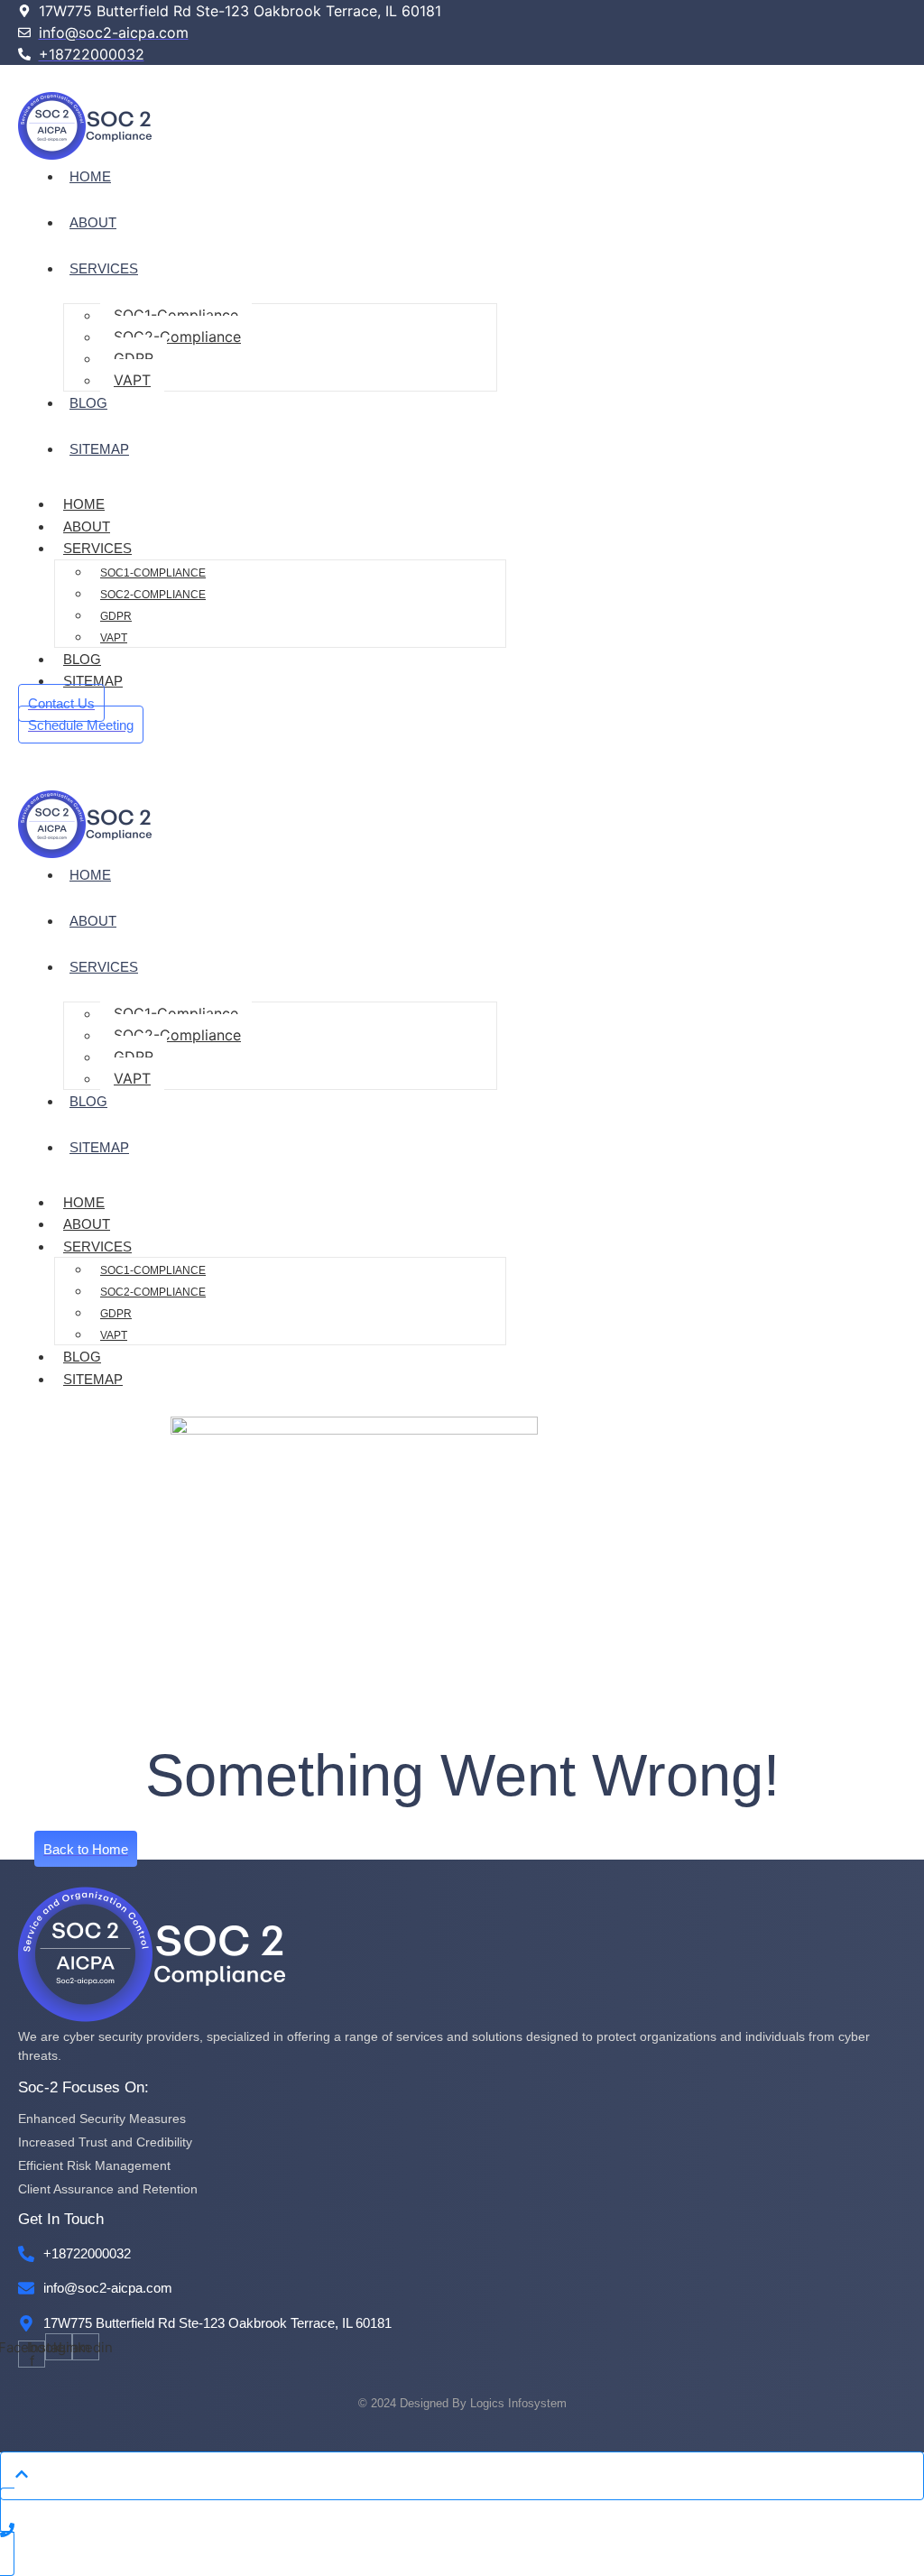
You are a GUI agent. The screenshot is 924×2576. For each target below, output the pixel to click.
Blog (88, 403)
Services (104, 268)
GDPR (134, 358)
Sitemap (99, 449)
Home (90, 176)
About (93, 222)
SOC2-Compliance (177, 337)
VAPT (132, 380)
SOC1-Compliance (176, 315)
